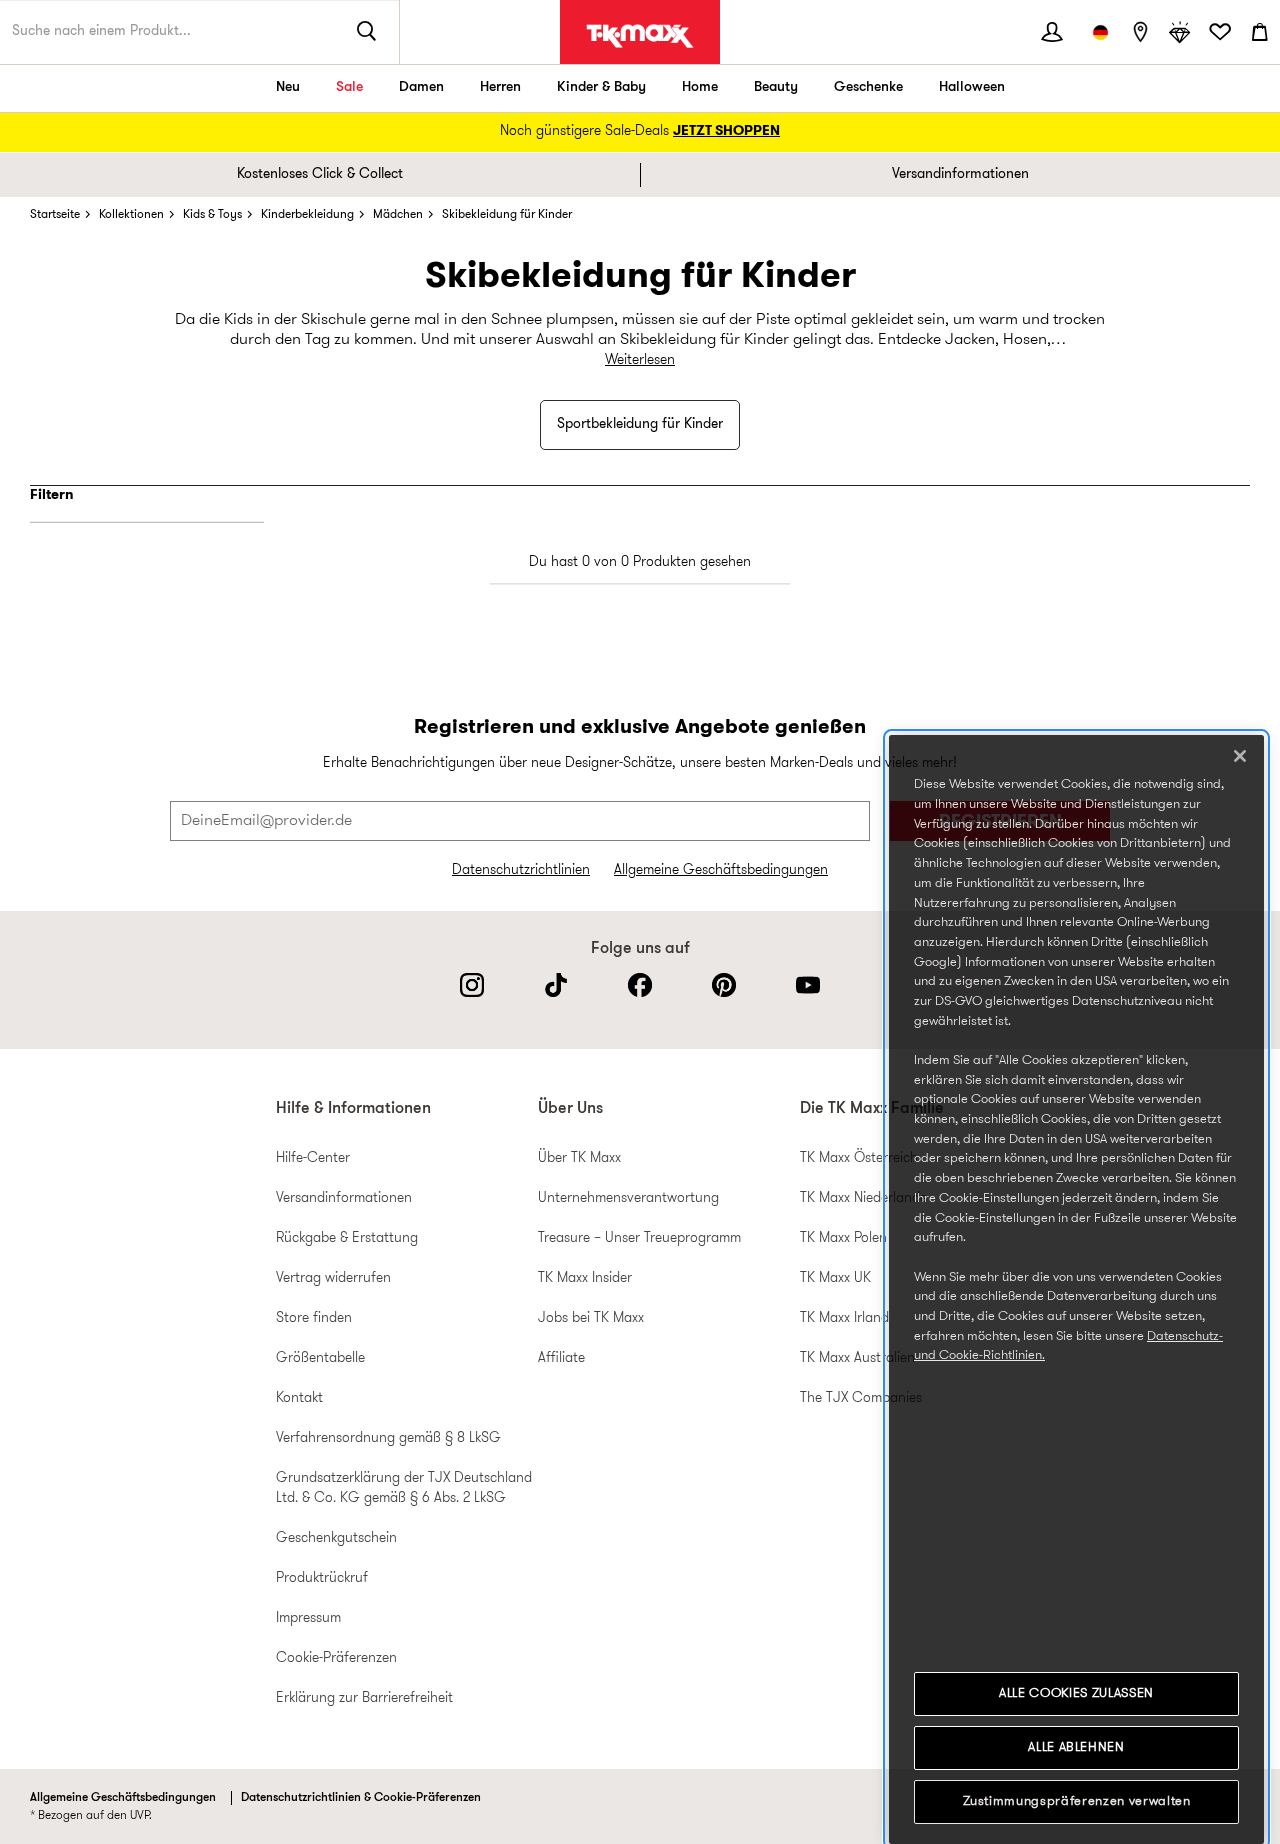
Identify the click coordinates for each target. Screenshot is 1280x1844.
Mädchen (398, 215)
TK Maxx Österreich (859, 1158)
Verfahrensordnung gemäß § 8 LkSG (388, 1438)
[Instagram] (472, 985)
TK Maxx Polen (843, 1238)
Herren (500, 87)
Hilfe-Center (313, 1158)
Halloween (972, 87)
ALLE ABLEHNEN (1076, 1747)
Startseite (55, 215)
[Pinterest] (724, 985)
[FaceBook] (640, 985)
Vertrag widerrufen (333, 1278)
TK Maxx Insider (585, 1278)
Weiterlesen (640, 360)
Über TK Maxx (579, 1158)
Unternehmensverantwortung (628, 1198)
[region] (1076, 1289)
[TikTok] (556, 985)
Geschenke (868, 87)
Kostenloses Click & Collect (320, 174)
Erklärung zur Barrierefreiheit (364, 1698)
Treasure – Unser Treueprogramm (639, 1238)
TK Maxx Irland (844, 1318)
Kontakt (299, 1398)
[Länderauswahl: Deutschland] (1100, 32)
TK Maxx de (640, 36)
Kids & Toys (212, 215)
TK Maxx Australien (857, 1358)
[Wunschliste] (1220, 32)
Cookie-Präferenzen (336, 1658)
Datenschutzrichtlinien (521, 870)
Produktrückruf (322, 1578)
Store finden (314, 1318)
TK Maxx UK (835, 1278)
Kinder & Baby (601, 87)
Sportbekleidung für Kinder (640, 424)
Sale (349, 87)
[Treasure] (1180, 32)
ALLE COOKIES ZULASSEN (1076, 1693)
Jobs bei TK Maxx (591, 1318)
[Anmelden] (1052, 32)
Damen (421, 87)
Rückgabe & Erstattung (347, 1238)
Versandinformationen (960, 174)
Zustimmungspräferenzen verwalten (1077, 1801)
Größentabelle (320, 1358)
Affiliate (561, 1358)
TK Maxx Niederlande (863, 1198)
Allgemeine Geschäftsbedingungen (721, 870)
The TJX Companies (861, 1398)
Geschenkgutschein (336, 1538)
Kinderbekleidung (307, 215)
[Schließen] (1240, 756)
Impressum (308, 1618)
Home (700, 87)
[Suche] (367, 32)
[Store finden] (1140, 32)
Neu (288, 87)
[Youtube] (808, 985)
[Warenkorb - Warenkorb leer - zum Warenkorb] (1260, 32)
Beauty (776, 87)
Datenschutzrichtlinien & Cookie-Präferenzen (361, 1798)
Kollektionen (131, 215)
